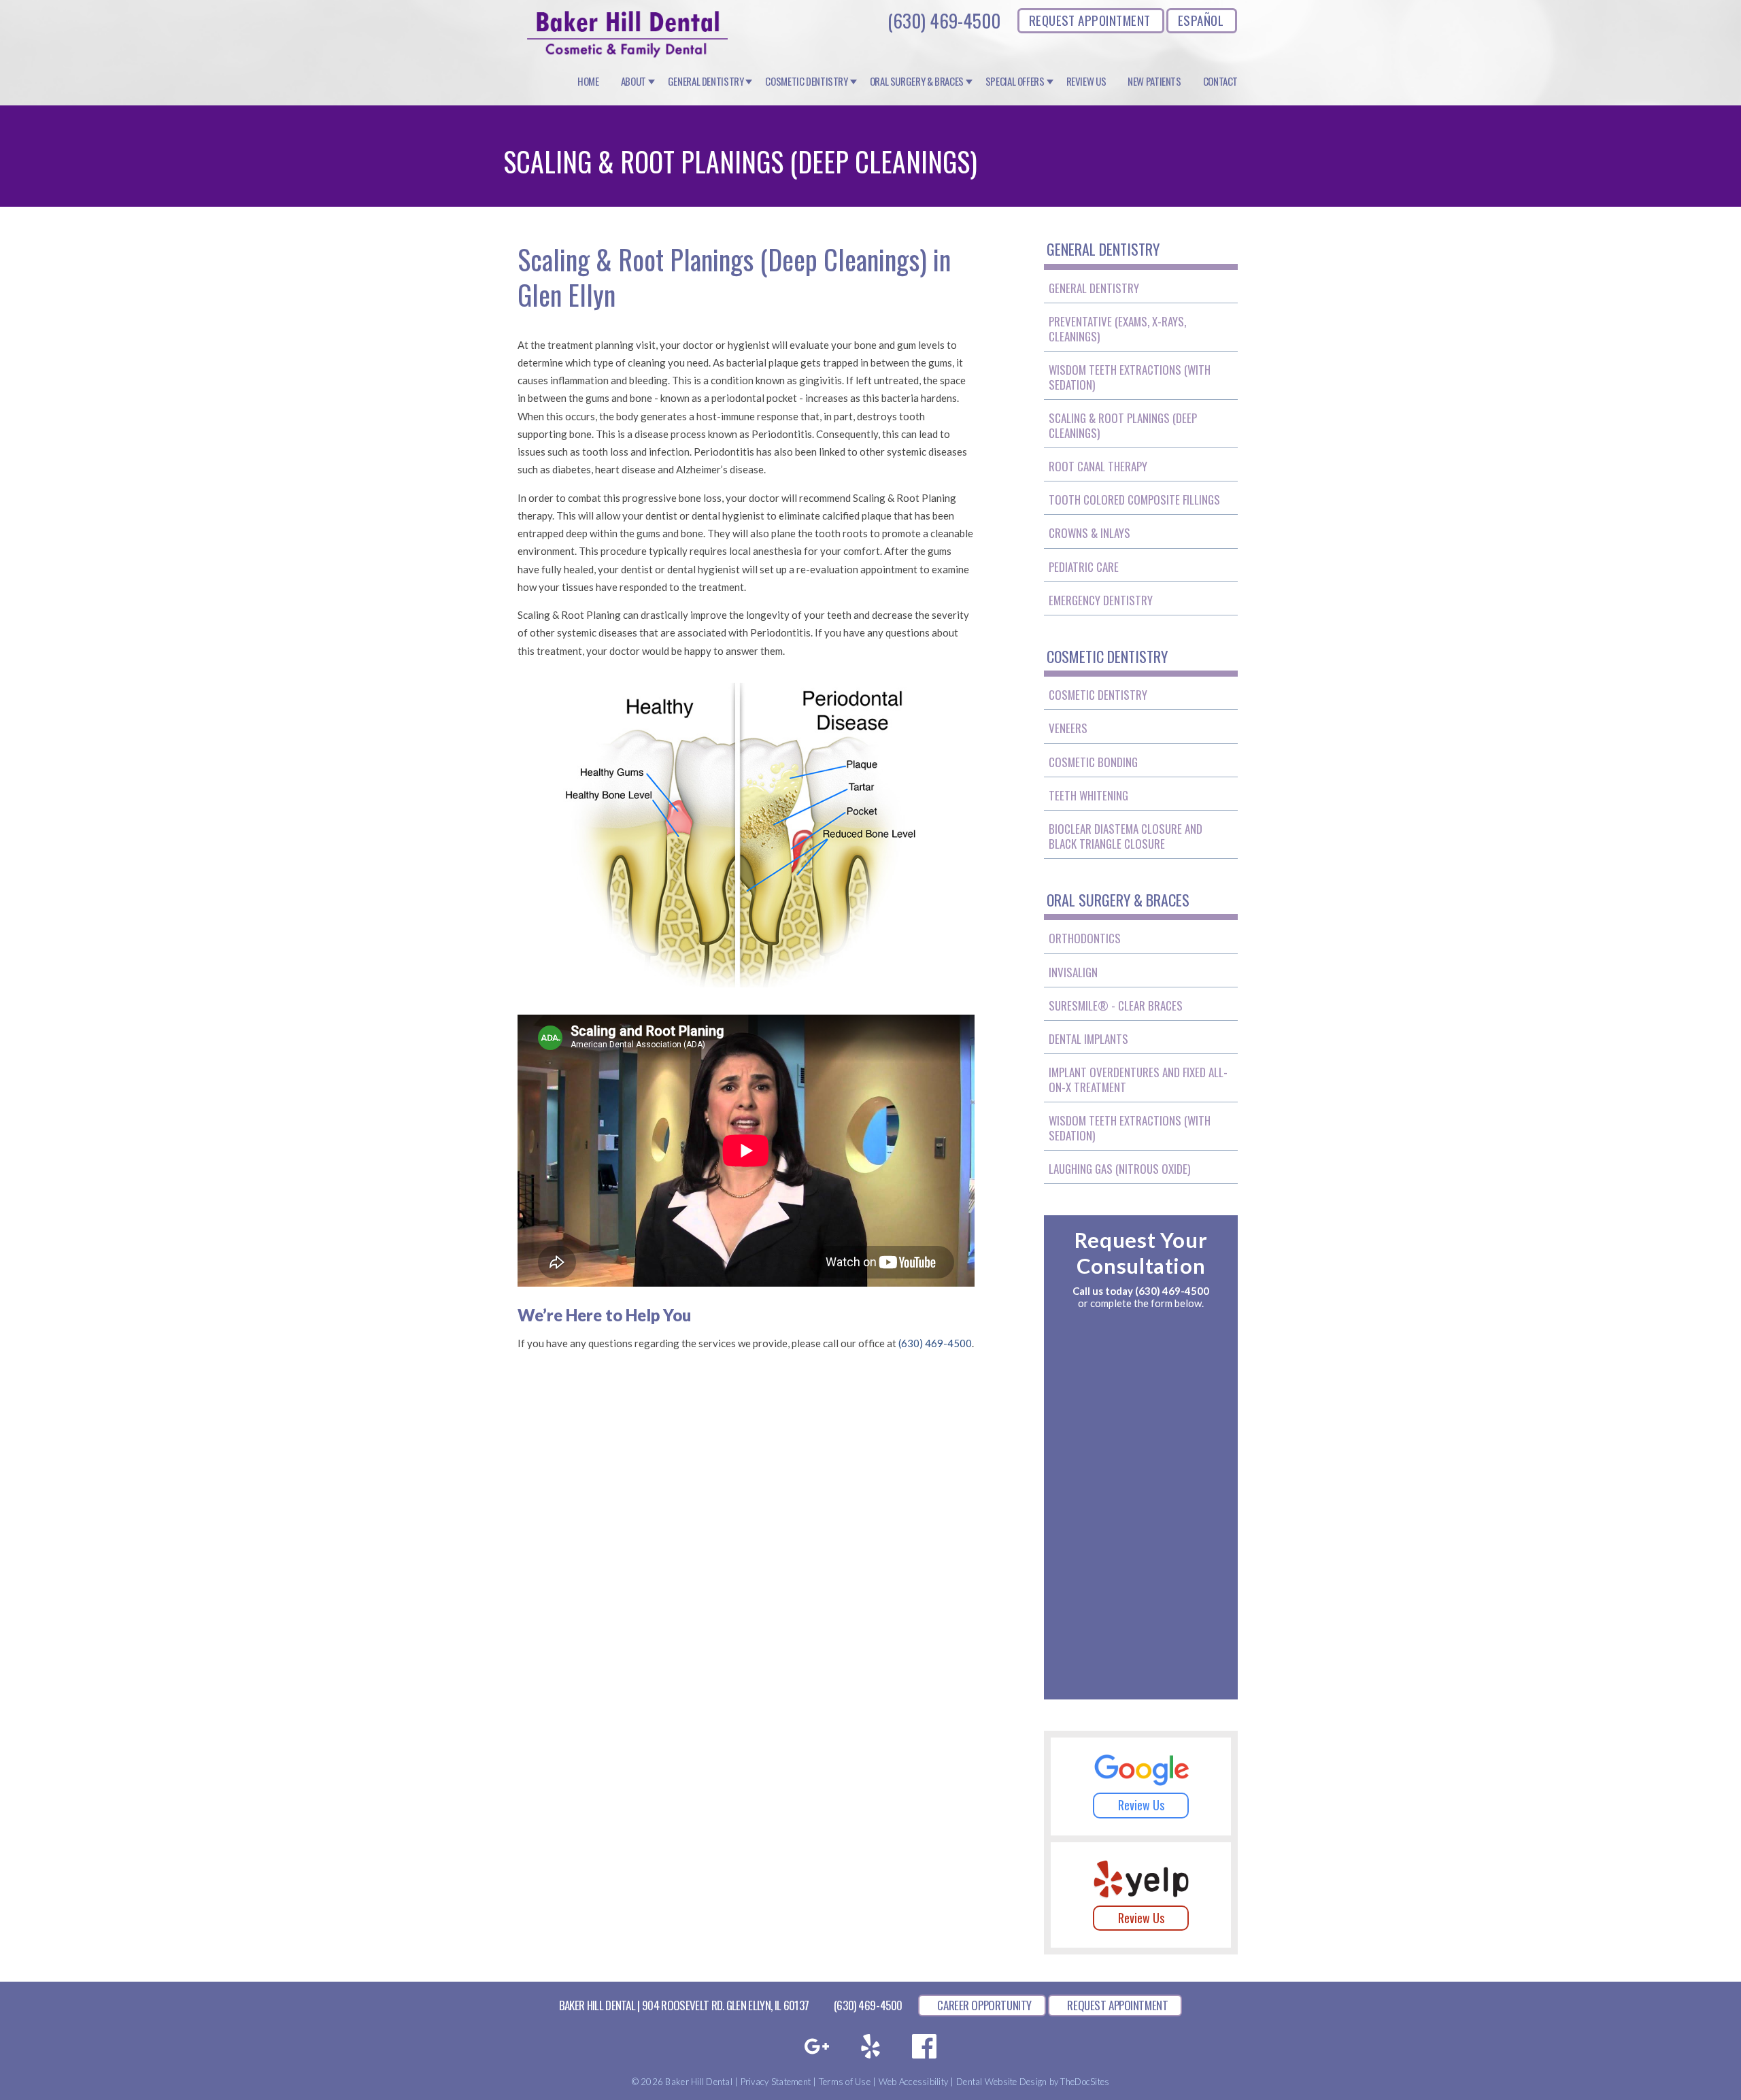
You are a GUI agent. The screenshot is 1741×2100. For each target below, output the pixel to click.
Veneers (1068, 728)
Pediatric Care (1084, 567)
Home (588, 82)
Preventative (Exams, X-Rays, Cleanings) (1117, 329)
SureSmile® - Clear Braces (1116, 1005)
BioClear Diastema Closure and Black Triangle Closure (1126, 836)
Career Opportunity (984, 2005)
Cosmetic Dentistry (806, 82)
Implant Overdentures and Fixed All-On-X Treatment (1138, 1080)
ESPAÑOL (1201, 20)
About (633, 82)
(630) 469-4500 (944, 20)
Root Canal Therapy (1098, 466)
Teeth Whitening (1088, 795)
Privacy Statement (776, 2082)
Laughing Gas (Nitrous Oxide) (1119, 1169)
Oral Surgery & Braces (917, 82)
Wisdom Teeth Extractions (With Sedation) (1130, 377)
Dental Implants (1088, 1039)
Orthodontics (1085, 938)
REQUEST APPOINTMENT (1090, 20)
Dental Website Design (1001, 2082)
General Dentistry (706, 82)
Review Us (1086, 82)
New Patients (1154, 82)
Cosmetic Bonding (1093, 762)
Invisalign (1073, 972)
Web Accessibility (913, 2082)
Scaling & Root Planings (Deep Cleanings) (1123, 425)
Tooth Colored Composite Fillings (1134, 499)
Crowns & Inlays (1089, 533)
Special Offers (1015, 82)
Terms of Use (845, 2082)
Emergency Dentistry (1101, 600)
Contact (1220, 82)
